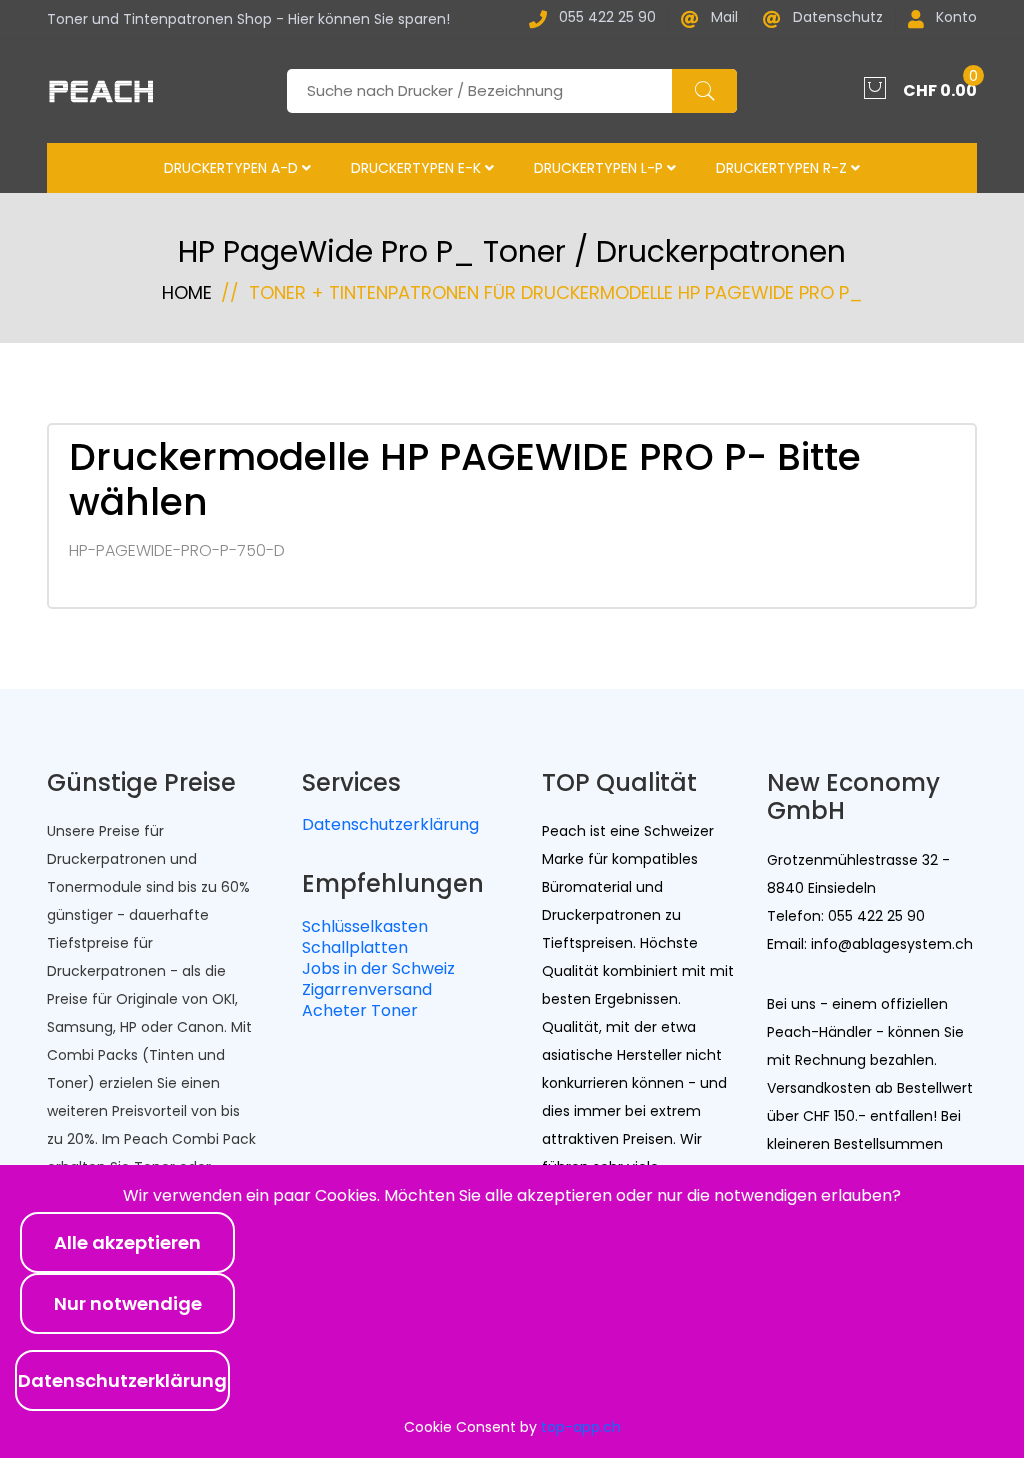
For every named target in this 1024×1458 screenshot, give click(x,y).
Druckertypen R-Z (783, 168)
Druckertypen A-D (233, 168)
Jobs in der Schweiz (378, 968)
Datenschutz (838, 18)
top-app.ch (581, 1427)
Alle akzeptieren (127, 1242)
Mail (724, 18)
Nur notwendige (128, 1303)
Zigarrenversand (367, 989)
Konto (956, 18)
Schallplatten (355, 947)
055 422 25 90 (607, 18)
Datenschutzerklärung (390, 824)
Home (187, 292)
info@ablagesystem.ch (890, 944)
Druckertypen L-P (600, 168)
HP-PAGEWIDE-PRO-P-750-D (177, 551)
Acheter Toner (360, 1010)
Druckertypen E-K (418, 168)
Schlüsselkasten (365, 926)
